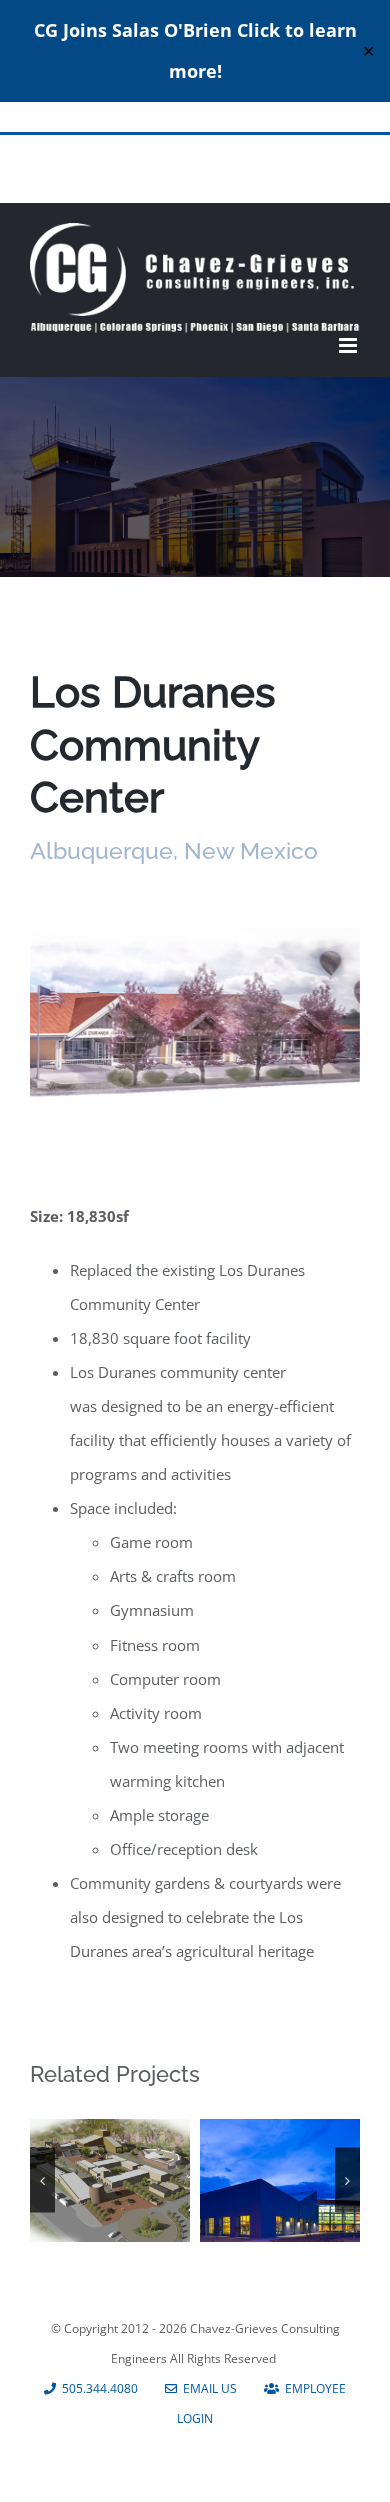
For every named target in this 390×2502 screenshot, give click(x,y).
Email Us (207, 2388)
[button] (42, 2180)
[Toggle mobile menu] (349, 345)
